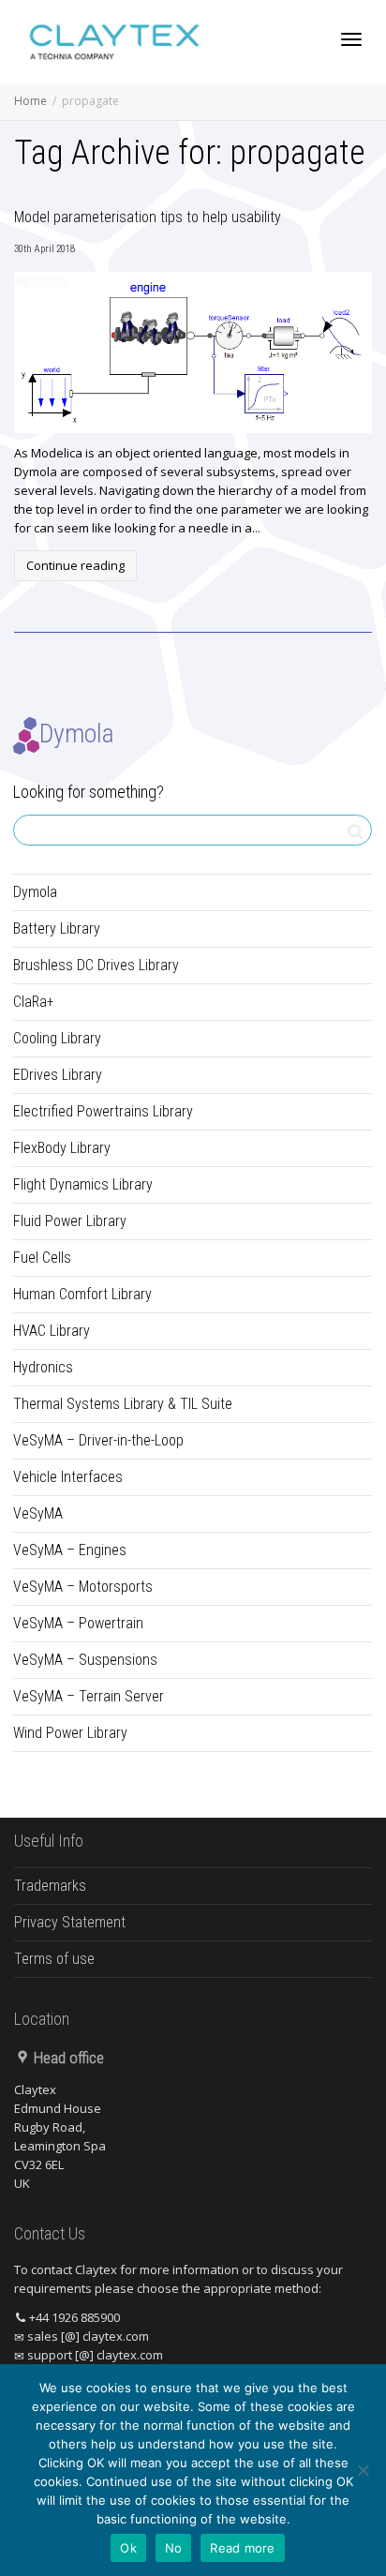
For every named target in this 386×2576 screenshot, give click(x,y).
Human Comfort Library (82, 1294)
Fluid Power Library (70, 1221)
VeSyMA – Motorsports (83, 1587)
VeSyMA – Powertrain (78, 1623)
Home (30, 101)
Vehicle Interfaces (68, 1477)
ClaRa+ (34, 1002)
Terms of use (54, 1959)
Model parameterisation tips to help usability (148, 217)
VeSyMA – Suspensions (85, 1660)
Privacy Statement (70, 1922)
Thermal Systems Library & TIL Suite (123, 1404)
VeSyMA (38, 1513)
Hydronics (43, 1367)
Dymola (35, 892)
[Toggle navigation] (351, 39)
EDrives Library (58, 1075)
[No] (363, 2470)
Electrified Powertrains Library (103, 1111)
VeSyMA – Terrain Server (89, 1696)
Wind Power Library (70, 1733)
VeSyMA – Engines (70, 1550)
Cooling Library (57, 1038)
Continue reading (75, 565)
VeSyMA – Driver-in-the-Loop (98, 1440)
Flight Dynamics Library (83, 1184)
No (174, 2548)
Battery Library (57, 929)
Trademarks (50, 1886)
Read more (242, 2548)
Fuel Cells (42, 1258)
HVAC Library (52, 1331)
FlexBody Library (62, 1148)
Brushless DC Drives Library (96, 965)
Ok (128, 2548)
